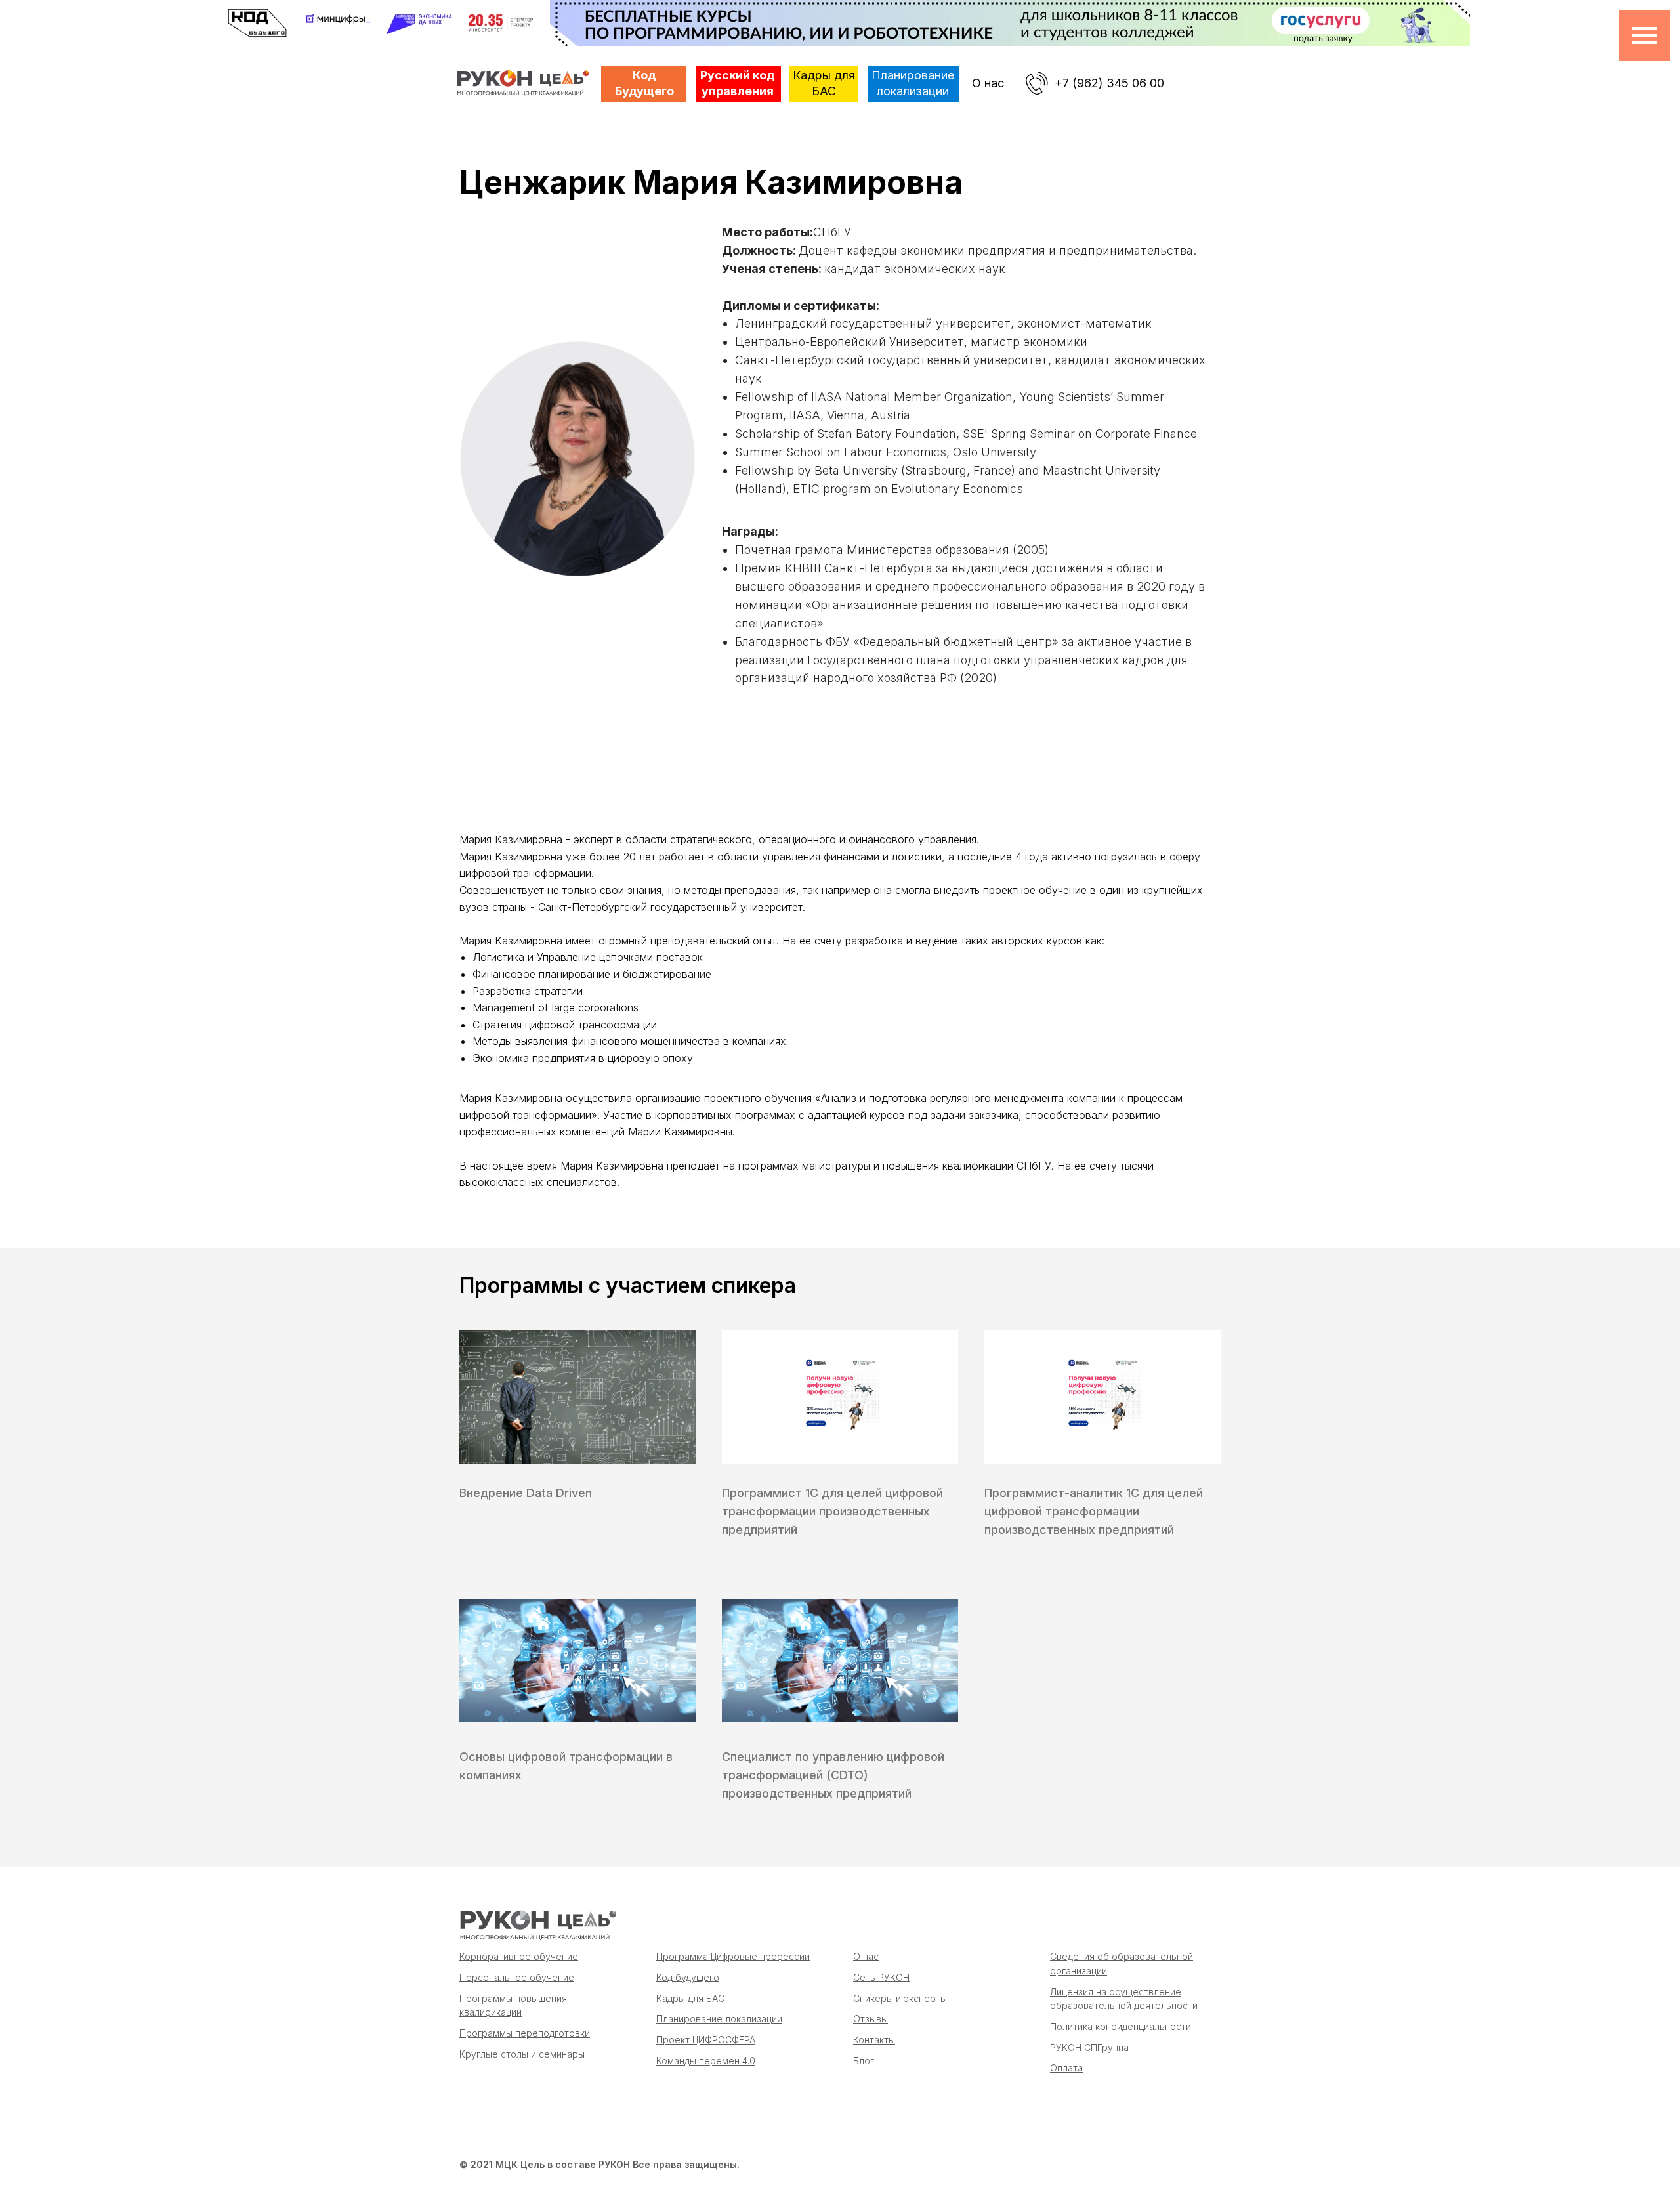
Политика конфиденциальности (1121, 2026)
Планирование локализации (719, 2019)
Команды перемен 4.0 (706, 2061)
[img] (537, 1925)
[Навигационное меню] (1645, 35)
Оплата (1066, 2068)
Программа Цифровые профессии (733, 1956)
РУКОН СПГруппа (1089, 2047)
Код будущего (688, 1977)
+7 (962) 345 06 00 (1109, 83)
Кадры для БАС (690, 1998)
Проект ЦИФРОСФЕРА (706, 2040)
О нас (988, 83)
